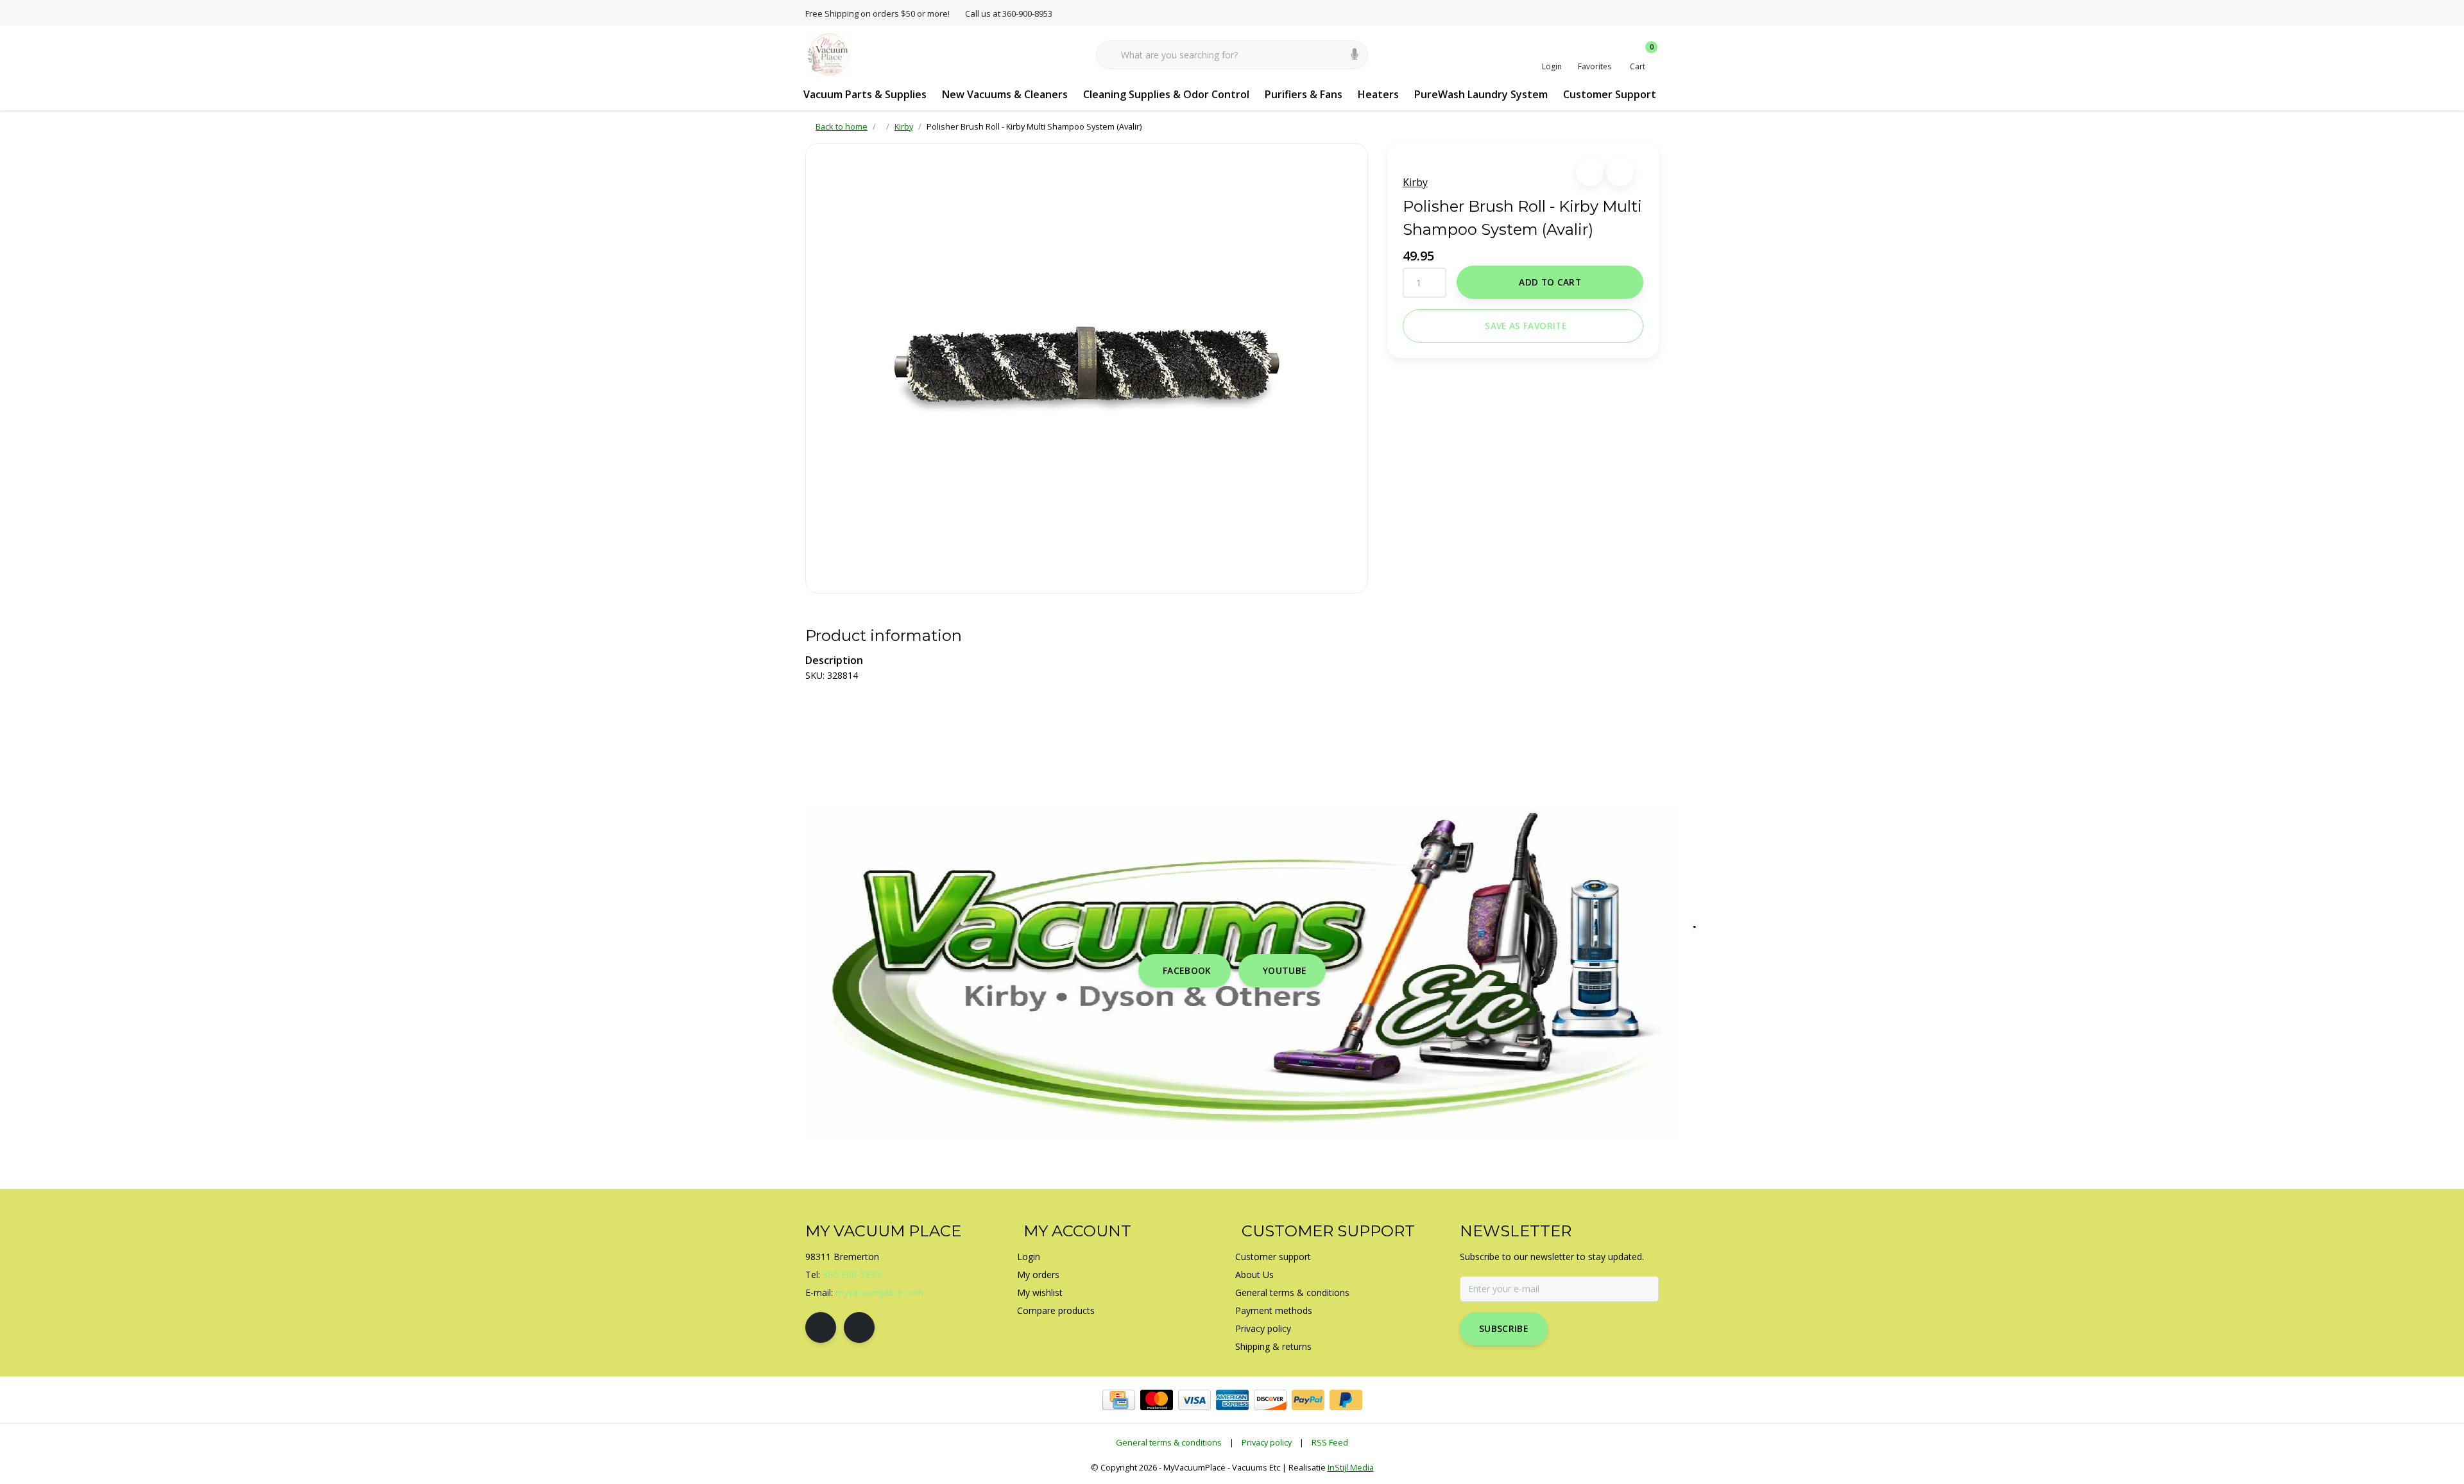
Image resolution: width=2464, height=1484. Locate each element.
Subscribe (1504, 1328)
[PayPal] (1308, 1400)
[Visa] (1194, 1400)
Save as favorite (1525, 326)
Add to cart (1550, 282)
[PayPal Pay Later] (1346, 1400)
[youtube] (859, 1327)
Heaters (1378, 94)
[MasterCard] (1157, 1400)
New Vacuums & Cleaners (1005, 94)
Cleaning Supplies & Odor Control (1166, 94)
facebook (1187, 970)
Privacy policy (1267, 1442)
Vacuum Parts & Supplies (865, 94)
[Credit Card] (1119, 1400)
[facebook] (821, 1327)
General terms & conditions (1169, 1442)
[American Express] (1232, 1400)
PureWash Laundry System (1481, 94)
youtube (1285, 970)
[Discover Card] (1270, 1400)
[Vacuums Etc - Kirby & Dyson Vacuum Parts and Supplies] (829, 54)
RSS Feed (1330, 1442)
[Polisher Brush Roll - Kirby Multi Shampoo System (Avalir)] (1087, 368)
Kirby (1415, 182)
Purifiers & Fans (1304, 94)
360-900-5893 (851, 1275)
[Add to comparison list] (1620, 172)
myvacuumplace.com (879, 1292)
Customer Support (1610, 94)
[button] (1590, 172)
